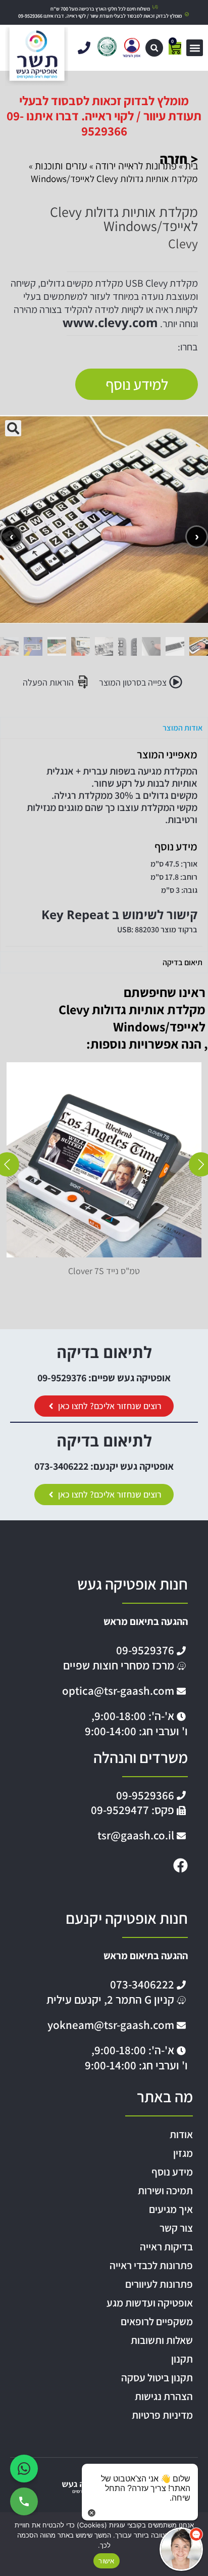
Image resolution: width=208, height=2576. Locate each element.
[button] (154, 48)
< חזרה (179, 159)
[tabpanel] (104, 845)
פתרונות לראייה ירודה (136, 166)
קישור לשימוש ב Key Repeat (119, 914)
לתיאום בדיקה (104, 1352)
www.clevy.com (110, 322)
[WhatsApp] (24, 2469)
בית (191, 166)
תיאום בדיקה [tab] (183, 962)
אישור (106, 2561)
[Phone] (24, 2501)
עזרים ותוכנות (61, 166)
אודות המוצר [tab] (183, 728)
